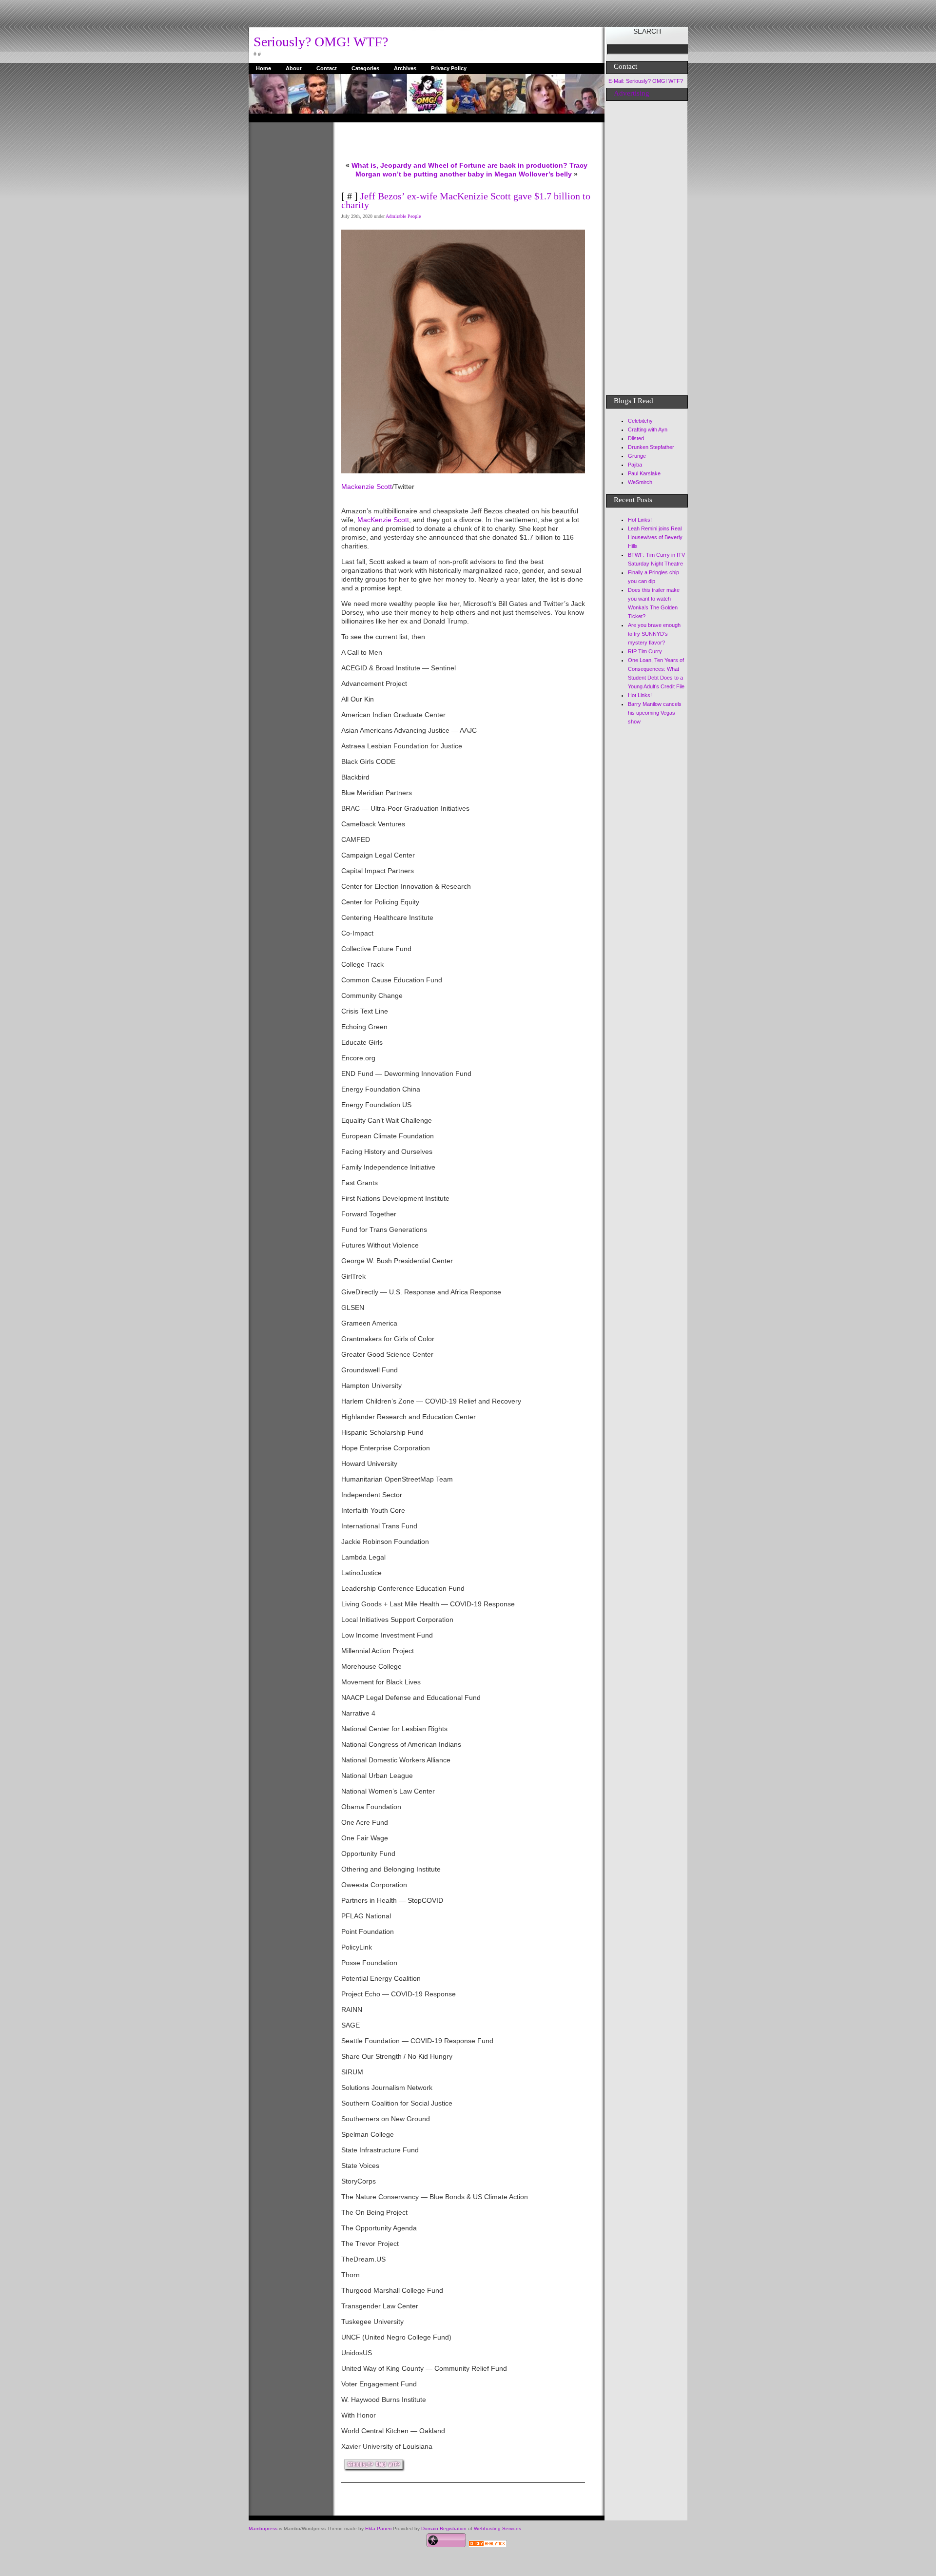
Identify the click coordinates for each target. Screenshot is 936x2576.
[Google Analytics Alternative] (487, 2545)
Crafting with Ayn (648, 429)
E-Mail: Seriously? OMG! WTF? (646, 81)
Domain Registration (444, 2528)
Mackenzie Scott (367, 487)
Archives (405, 68)
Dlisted (636, 438)
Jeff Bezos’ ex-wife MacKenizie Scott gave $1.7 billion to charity (466, 200)
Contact (327, 68)
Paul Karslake (644, 473)
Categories (365, 68)
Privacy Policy (449, 68)
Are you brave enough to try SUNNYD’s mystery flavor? (654, 634)
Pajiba (635, 465)
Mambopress (263, 2528)
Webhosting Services (497, 2528)
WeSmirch (640, 482)
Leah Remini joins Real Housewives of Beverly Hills (655, 537)
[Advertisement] (288, 269)
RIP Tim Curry (645, 651)
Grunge (637, 456)
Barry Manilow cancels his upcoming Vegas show (655, 713)
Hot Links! (640, 520)
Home (263, 68)
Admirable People (403, 216)
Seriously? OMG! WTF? (321, 42)
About (294, 68)
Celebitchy (640, 421)
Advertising (632, 93)
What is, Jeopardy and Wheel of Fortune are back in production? (459, 165)
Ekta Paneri (378, 2528)
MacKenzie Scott (383, 520)
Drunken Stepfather (651, 447)
